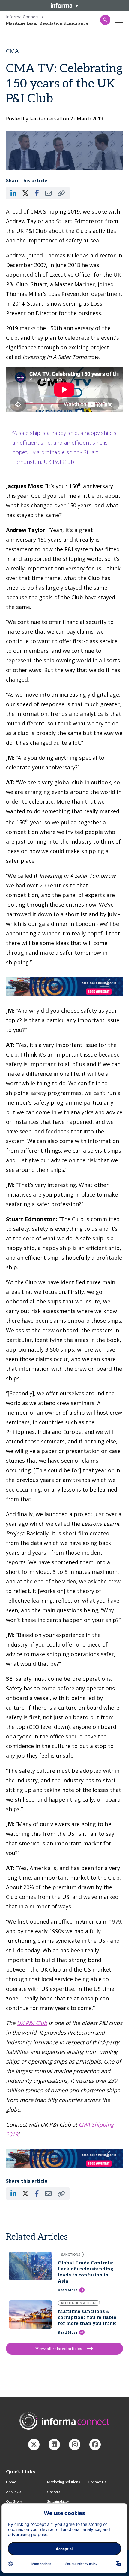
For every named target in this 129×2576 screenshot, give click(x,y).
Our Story (14, 2502)
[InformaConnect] (34, 2444)
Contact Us (97, 2482)
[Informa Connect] (54, 2444)
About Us (13, 2492)
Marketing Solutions (63, 2482)
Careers (54, 2492)
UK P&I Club (32, 2023)
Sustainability (58, 2502)
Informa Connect (22, 17)
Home (11, 2482)
